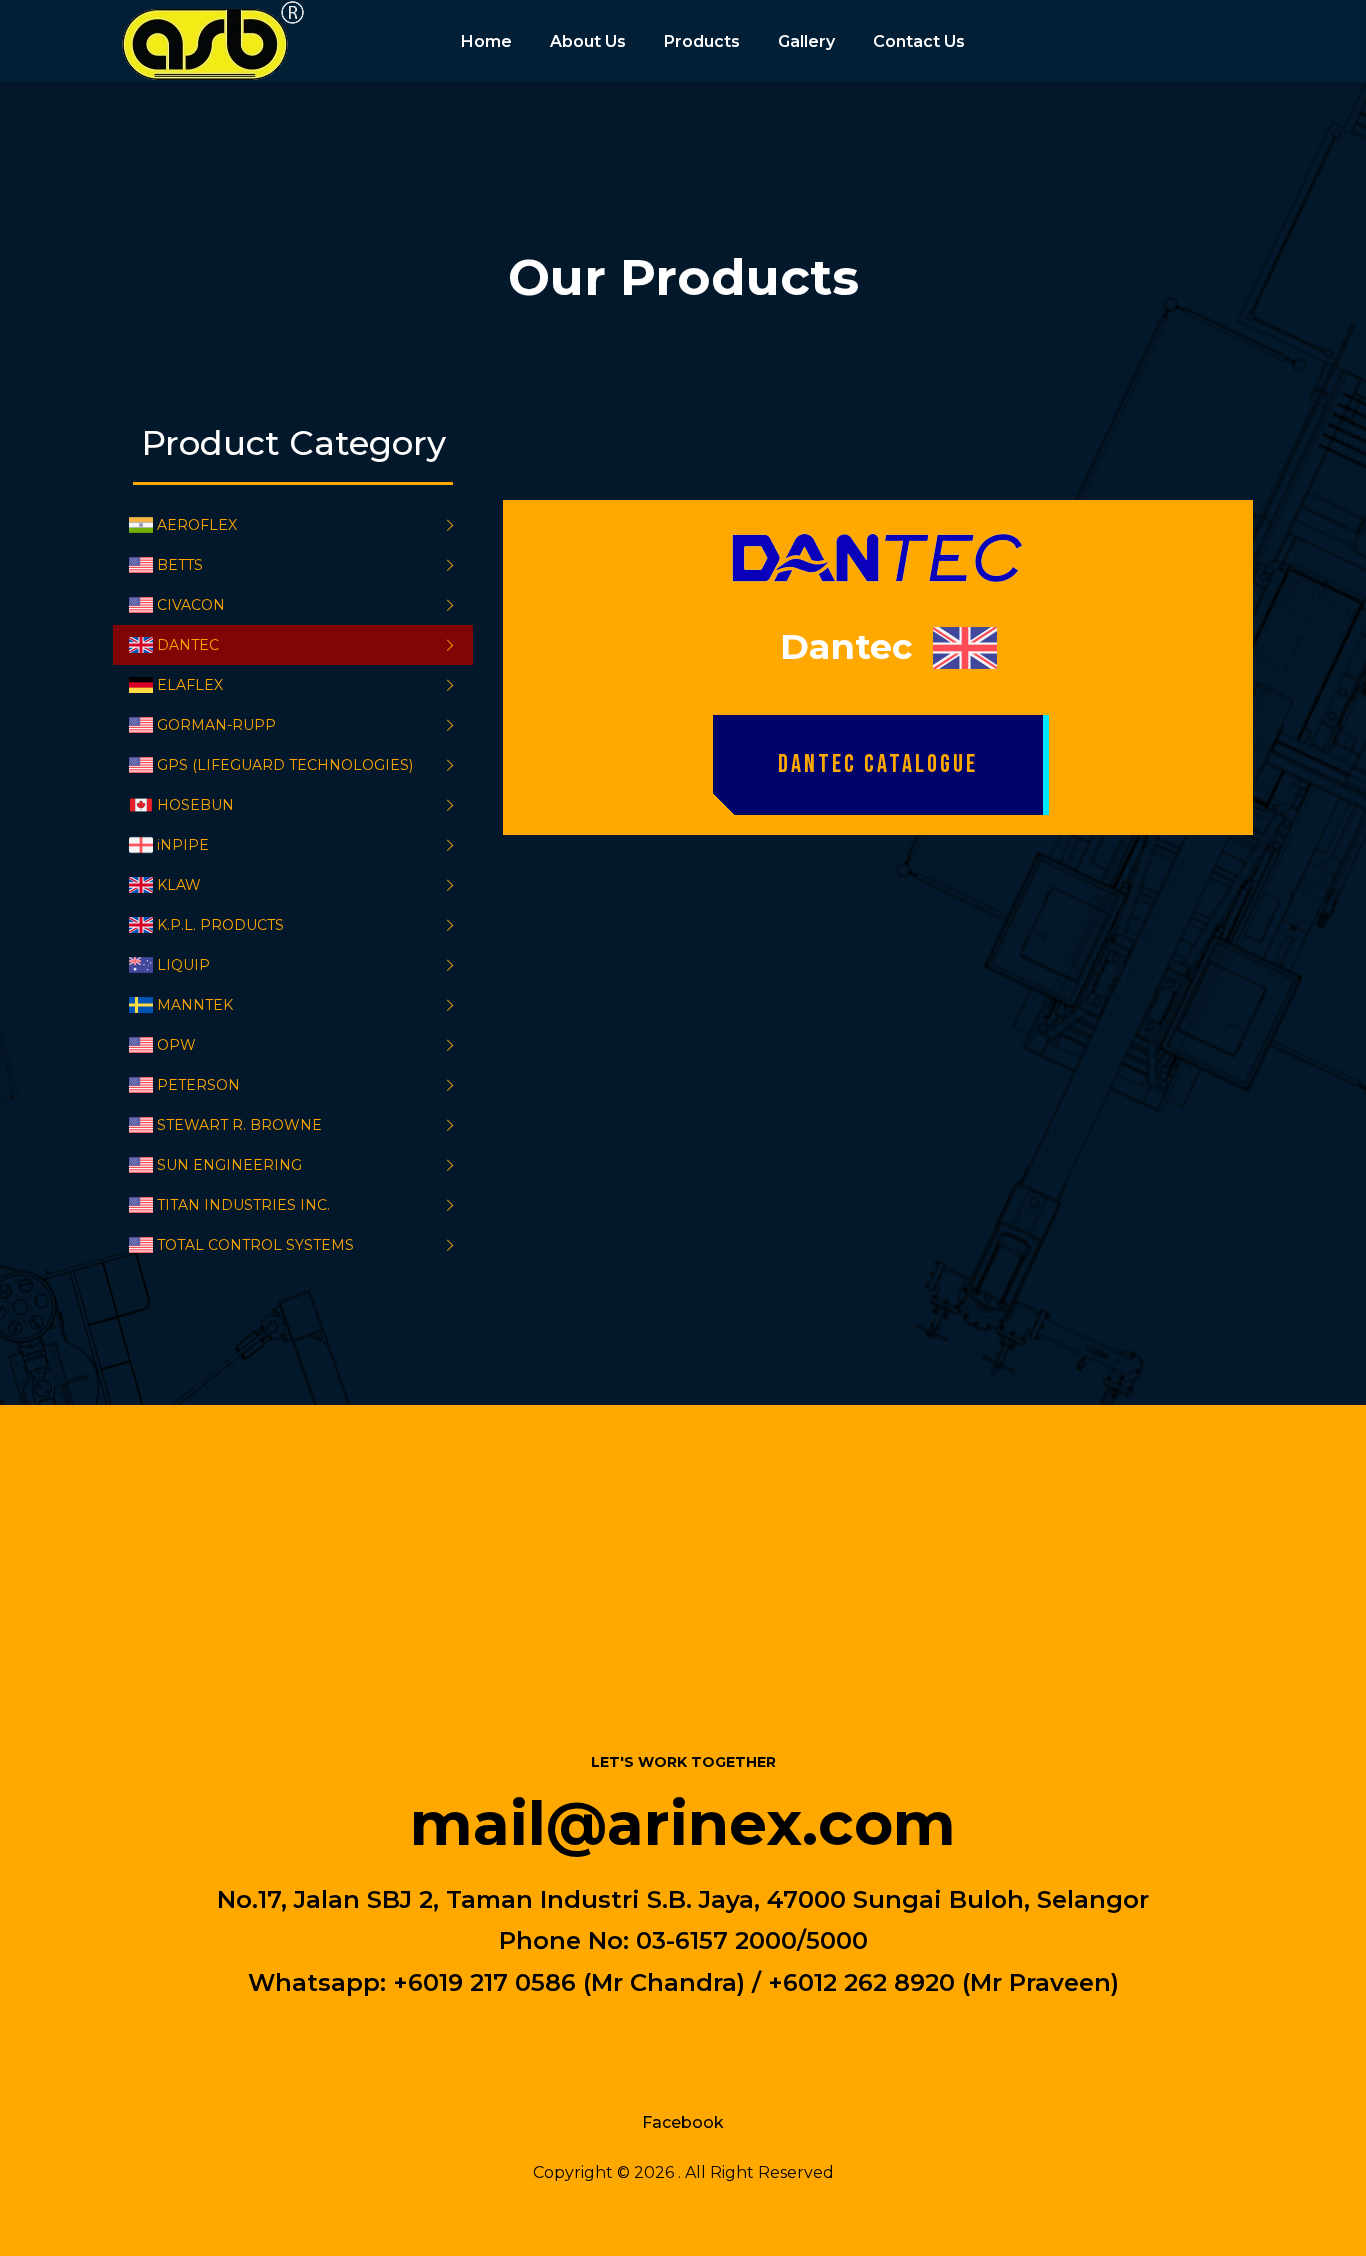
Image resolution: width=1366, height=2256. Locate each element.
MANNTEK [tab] (195, 1005)
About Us (588, 41)
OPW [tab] (176, 1045)
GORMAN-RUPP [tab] (216, 725)
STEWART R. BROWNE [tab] (239, 1125)
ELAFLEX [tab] (190, 685)
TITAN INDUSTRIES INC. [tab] (243, 1205)
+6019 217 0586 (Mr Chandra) (569, 1981)
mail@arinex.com (683, 1822)
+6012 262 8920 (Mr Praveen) (943, 1981)
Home (486, 41)
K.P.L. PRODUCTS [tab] (220, 925)
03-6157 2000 (716, 1940)
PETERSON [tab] (198, 1085)
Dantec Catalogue (878, 764)
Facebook (683, 2122)
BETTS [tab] (180, 565)
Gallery (806, 41)
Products (702, 41)
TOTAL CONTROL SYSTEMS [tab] (255, 1245)
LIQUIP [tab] (183, 965)
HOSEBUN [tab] (195, 805)
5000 (837, 1940)
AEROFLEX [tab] (197, 525)
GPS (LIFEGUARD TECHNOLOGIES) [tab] (285, 765)
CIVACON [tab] (191, 605)
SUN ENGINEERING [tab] (229, 1165)
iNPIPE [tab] (183, 845)
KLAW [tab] (179, 885)
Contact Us (919, 41)
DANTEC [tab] (188, 645)
